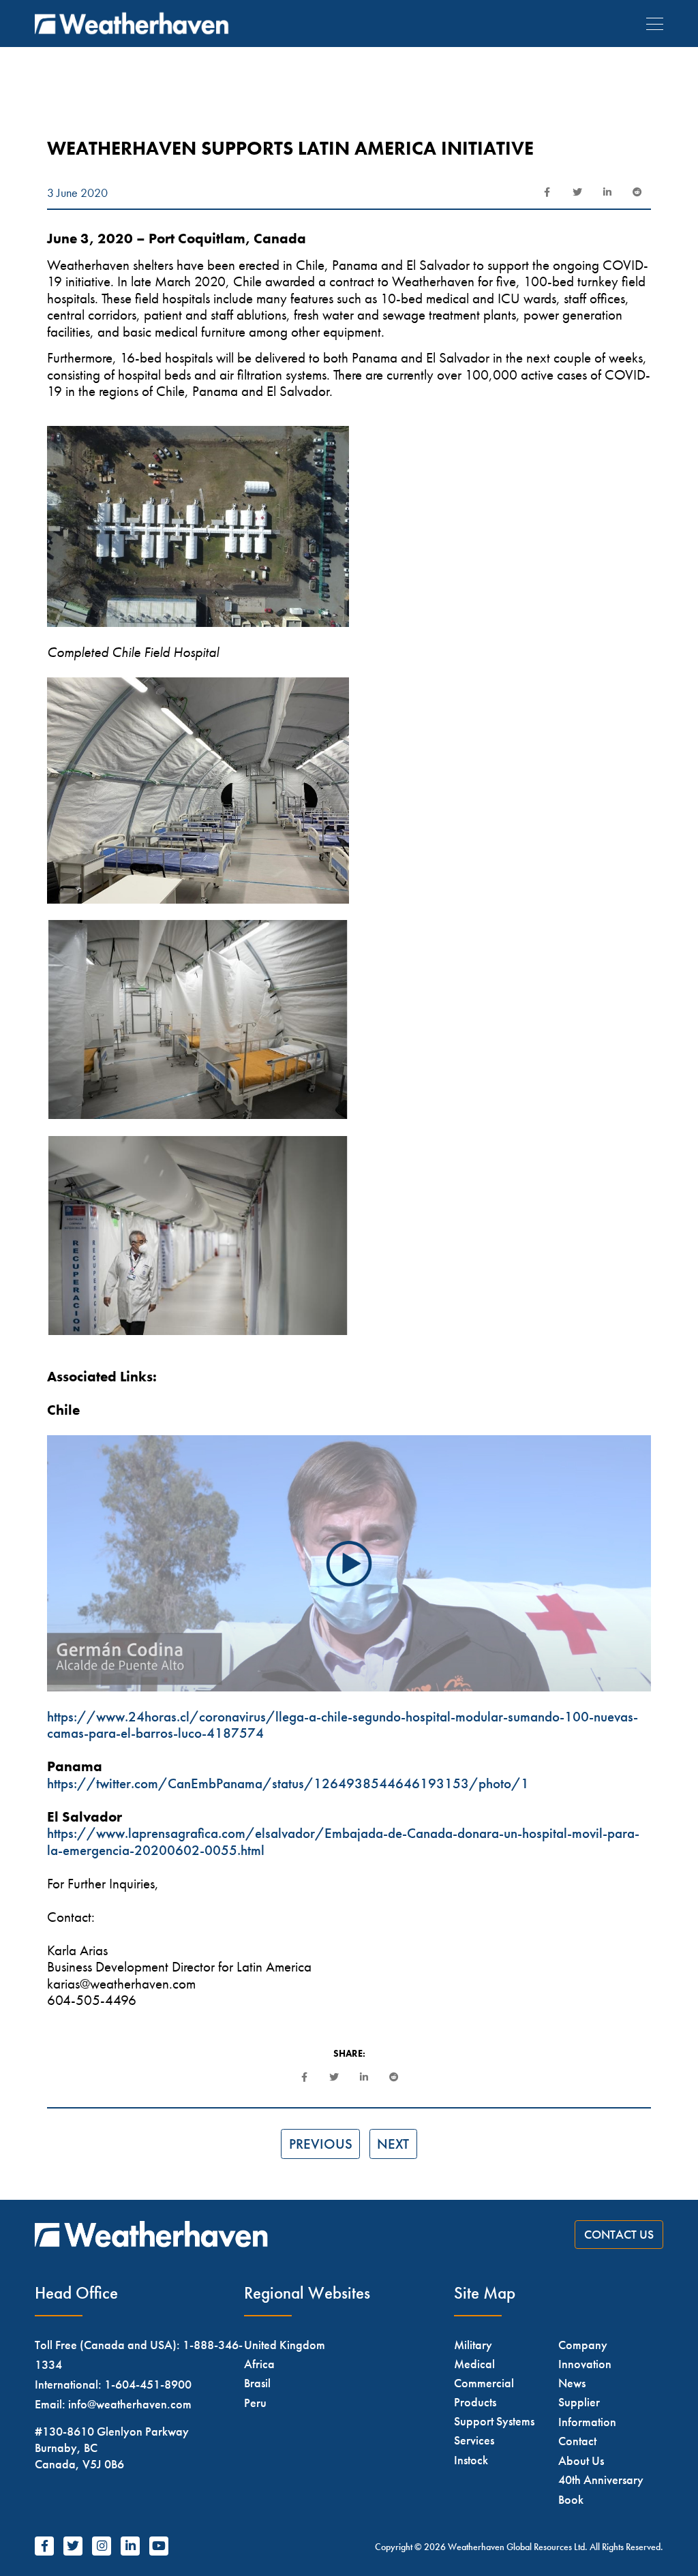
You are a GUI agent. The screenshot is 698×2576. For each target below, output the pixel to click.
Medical (474, 2364)
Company (583, 2345)
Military (473, 2345)
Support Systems (494, 2421)
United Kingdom (285, 2345)
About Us (581, 2460)
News (572, 2383)
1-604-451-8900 (148, 2384)
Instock (471, 2460)
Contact (577, 2441)
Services (474, 2440)
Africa (259, 2364)
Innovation (585, 2364)
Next (393, 2144)
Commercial (484, 2383)
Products (475, 2402)
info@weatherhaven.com (130, 2404)
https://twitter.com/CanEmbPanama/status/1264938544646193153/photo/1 (288, 1783)
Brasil (257, 2383)
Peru (255, 2403)
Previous (321, 2144)
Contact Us (619, 2235)
